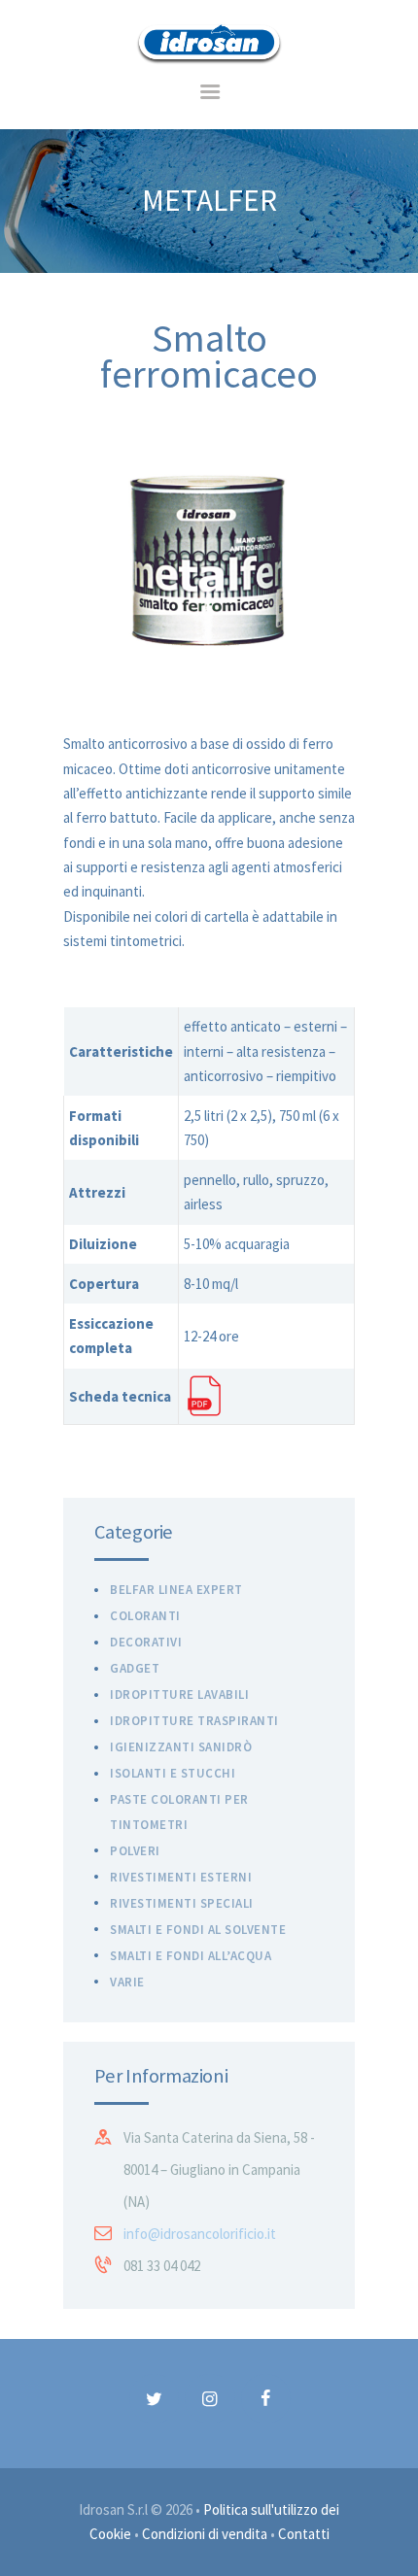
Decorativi (146, 1642)
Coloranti (145, 1616)
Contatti (304, 2534)
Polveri (135, 1851)
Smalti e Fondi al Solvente (198, 1930)
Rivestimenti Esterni (181, 1877)
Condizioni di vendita (205, 2534)
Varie (127, 1982)
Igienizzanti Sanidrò (181, 1747)
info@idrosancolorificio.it (200, 2234)
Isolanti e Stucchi (173, 1773)
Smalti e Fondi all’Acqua (191, 1956)
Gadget (135, 1668)
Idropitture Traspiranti (194, 1721)
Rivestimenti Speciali (182, 1903)
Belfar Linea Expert (176, 1590)
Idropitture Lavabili (179, 1695)
